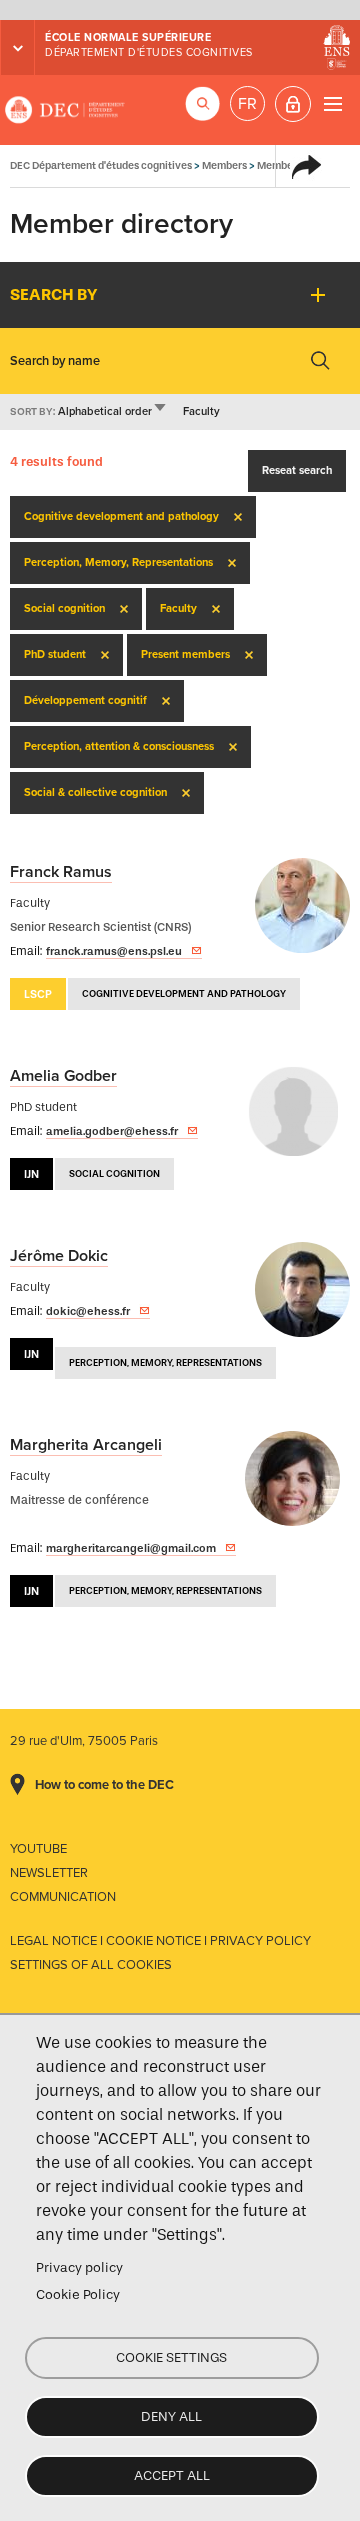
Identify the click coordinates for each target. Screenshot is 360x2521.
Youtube (38, 1849)
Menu (332, 103)
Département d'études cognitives (149, 52)
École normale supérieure (128, 37)
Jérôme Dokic (59, 1256)
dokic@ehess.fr (88, 1311)
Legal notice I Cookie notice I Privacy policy (160, 1941)
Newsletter (49, 1873)
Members (224, 165)
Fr (247, 104)
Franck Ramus (61, 872)
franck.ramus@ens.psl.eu (114, 951)
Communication (63, 1897)
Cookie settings (171, 2357)
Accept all (172, 2475)
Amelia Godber (63, 1076)
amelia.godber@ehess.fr (112, 1131)
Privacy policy (79, 2267)
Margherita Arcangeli (86, 1445)
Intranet (293, 104)
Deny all (171, 2416)
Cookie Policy (78, 2294)
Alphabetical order (113, 411)
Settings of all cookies (91, 1965)
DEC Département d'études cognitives (65, 110)
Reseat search (297, 470)
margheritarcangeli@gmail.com (131, 1548)
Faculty (201, 411)
